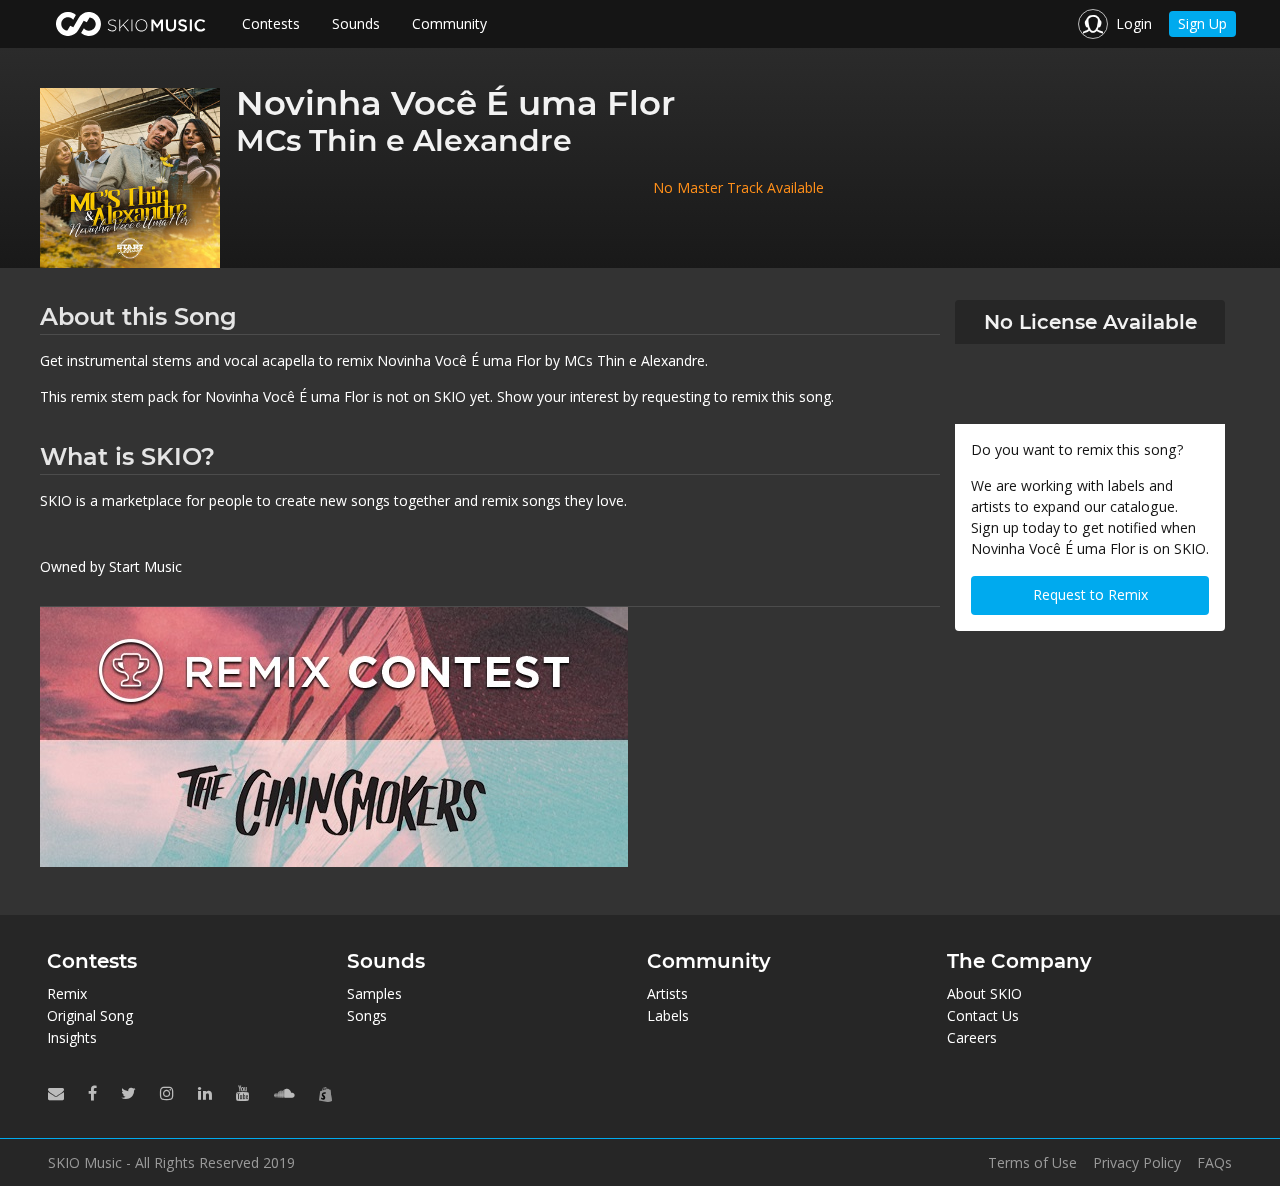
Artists (667, 993)
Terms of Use (1032, 1163)
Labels (668, 1015)
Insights (72, 1037)
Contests (271, 23)
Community (449, 23)
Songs (367, 1015)
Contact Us (983, 1015)
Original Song (90, 1015)
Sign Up (1202, 23)
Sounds (356, 23)
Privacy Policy (1137, 1163)
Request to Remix (1090, 594)
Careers (972, 1037)
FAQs (1214, 1163)
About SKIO (984, 993)
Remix (67, 993)
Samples (374, 993)
